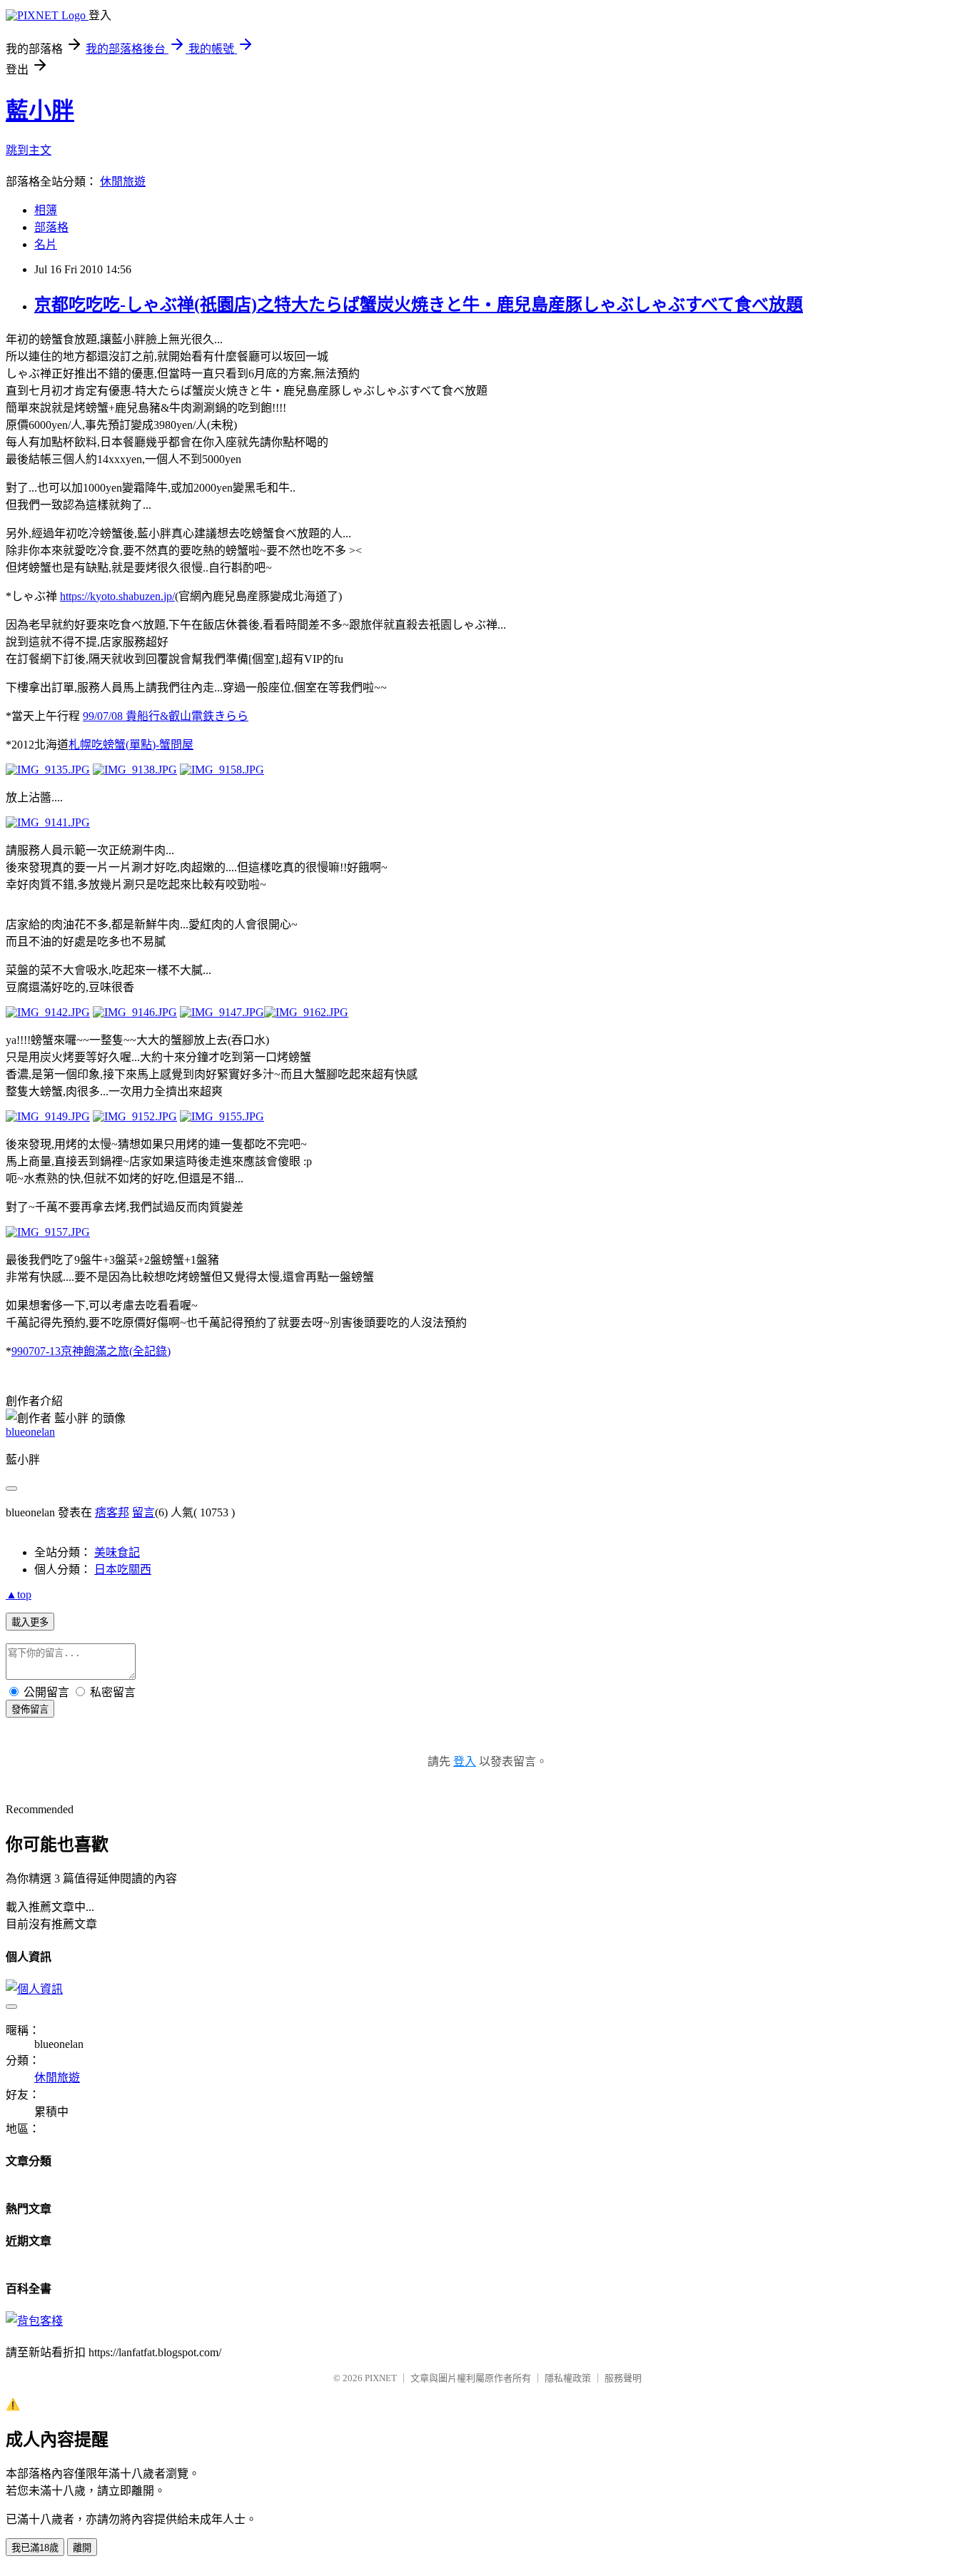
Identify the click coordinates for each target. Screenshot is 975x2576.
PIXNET (381, 2378)
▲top (19, 1594)
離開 (82, 2548)
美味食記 (117, 1552)
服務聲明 (623, 2378)
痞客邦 (112, 1512)
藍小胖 (40, 111)
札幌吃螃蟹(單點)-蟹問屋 (131, 745)
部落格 (51, 227)
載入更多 (30, 1622)
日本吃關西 (123, 1570)
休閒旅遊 (123, 182)
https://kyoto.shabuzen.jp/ (117, 596)
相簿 (46, 210)
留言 (143, 1512)
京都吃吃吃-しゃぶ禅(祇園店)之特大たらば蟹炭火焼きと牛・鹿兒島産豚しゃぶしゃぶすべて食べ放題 (419, 305)
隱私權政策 (568, 2378)
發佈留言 (30, 1709)
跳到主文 (29, 150)
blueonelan (30, 1432)
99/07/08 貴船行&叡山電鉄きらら (166, 716)
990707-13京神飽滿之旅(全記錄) (91, 1351)
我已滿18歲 (35, 2548)
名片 (46, 244)
